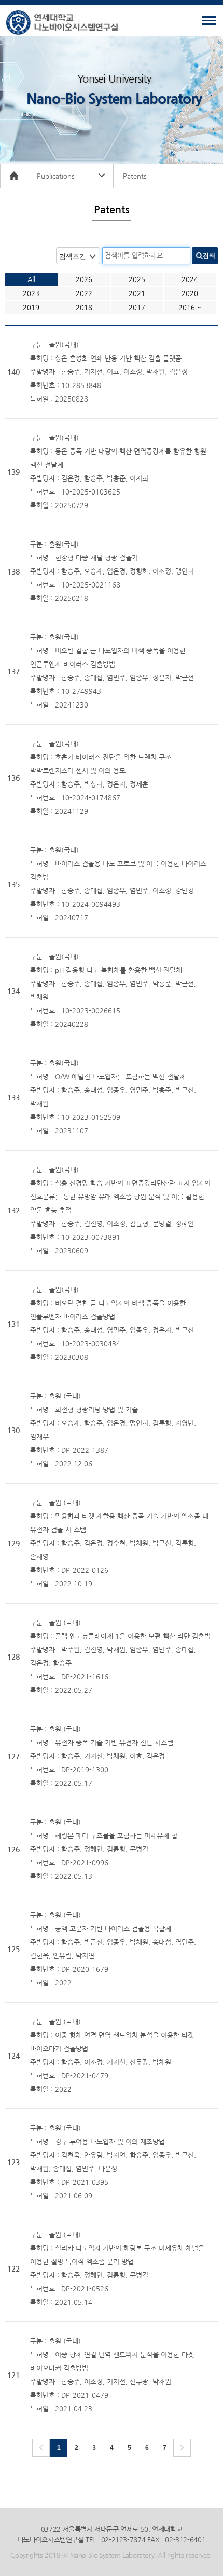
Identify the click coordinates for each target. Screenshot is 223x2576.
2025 (137, 279)
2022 (84, 293)
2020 (190, 293)
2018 (84, 307)
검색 (209, 256)
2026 (84, 279)
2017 (137, 307)
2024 (190, 279)
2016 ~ (190, 307)
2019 (31, 307)
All (31, 279)
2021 (137, 293)
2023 (31, 293)
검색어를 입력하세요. (135, 255)
